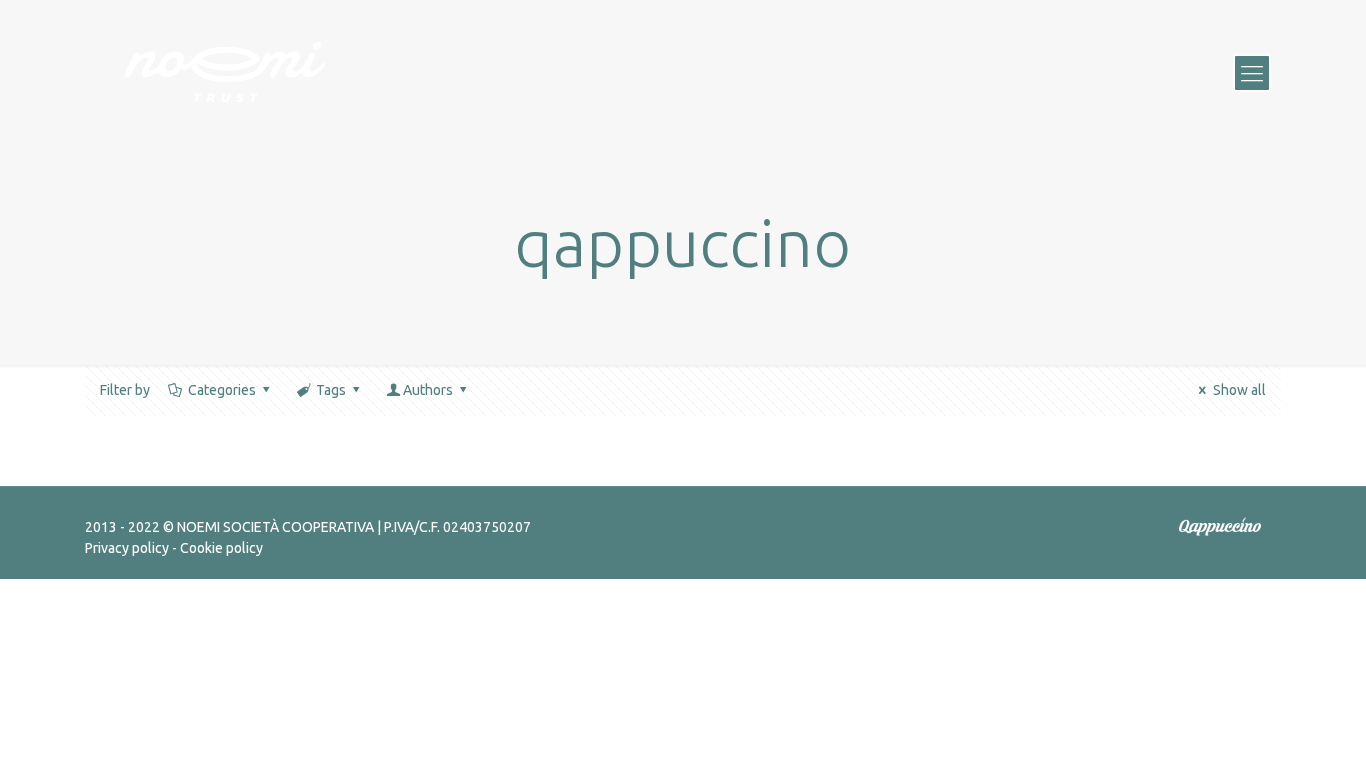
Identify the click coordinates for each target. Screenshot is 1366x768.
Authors (428, 390)
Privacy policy (127, 548)
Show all (1239, 390)
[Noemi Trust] (225, 71)
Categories (222, 390)
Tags (331, 390)
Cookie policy (221, 548)
